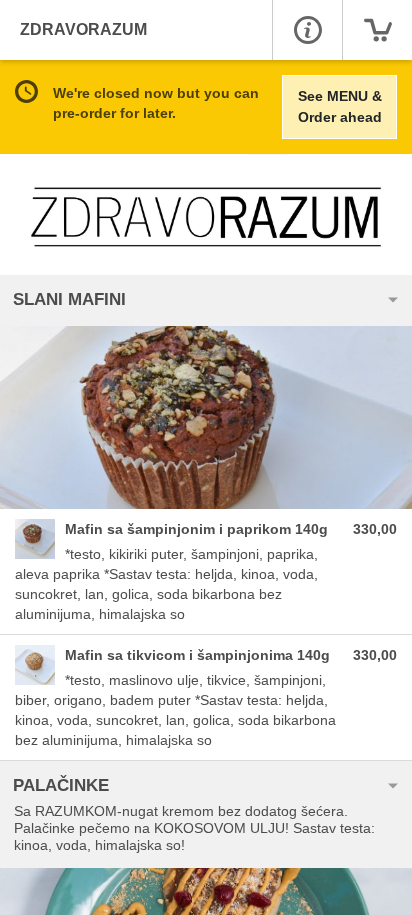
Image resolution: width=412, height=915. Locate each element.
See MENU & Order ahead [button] (340, 106)
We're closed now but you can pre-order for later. (156, 103)
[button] (307, 30)
